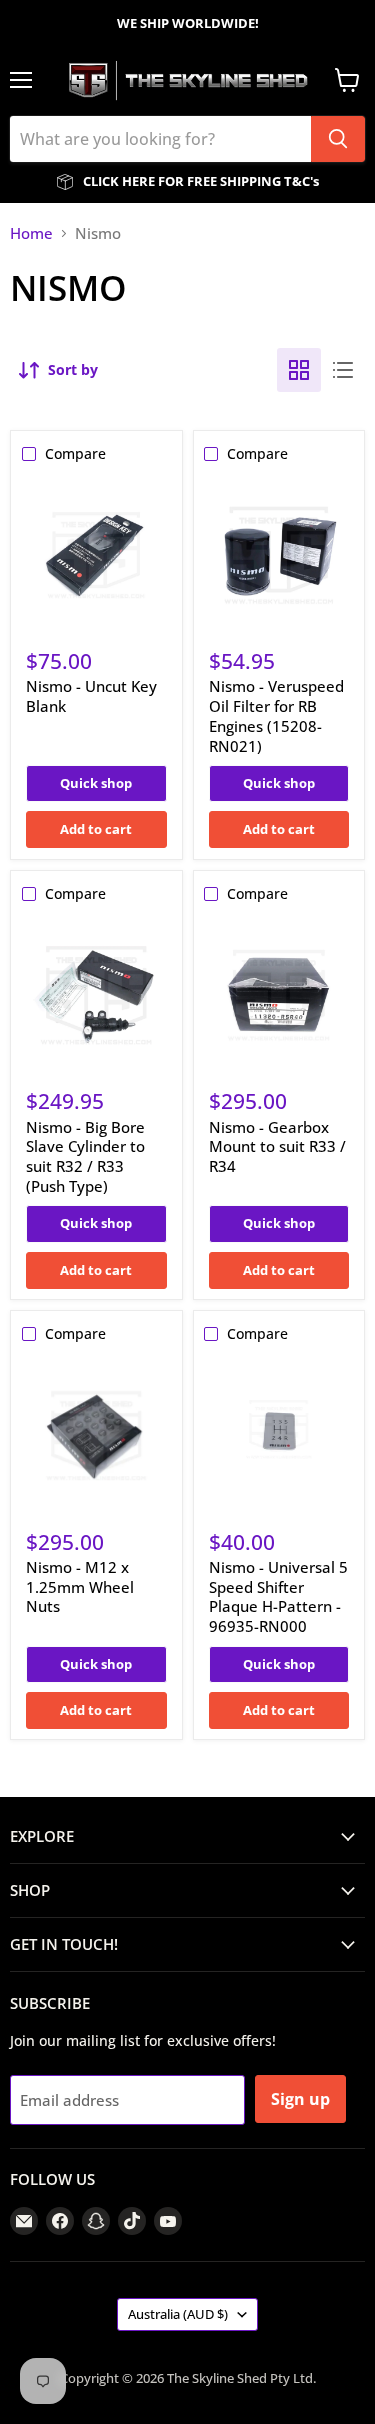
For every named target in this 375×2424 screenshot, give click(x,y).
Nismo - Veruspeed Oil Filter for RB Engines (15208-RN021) (276, 715)
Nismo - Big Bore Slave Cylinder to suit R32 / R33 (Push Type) (85, 1156)
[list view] (343, 370)
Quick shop (96, 783)
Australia (178, 2314)
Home (31, 233)
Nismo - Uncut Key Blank (91, 696)
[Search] (338, 139)
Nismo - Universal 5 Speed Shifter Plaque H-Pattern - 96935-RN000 (278, 1596)
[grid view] (299, 370)
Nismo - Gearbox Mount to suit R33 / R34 (277, 1146)
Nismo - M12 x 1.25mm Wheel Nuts (80, 1586)
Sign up (300, 2099)
